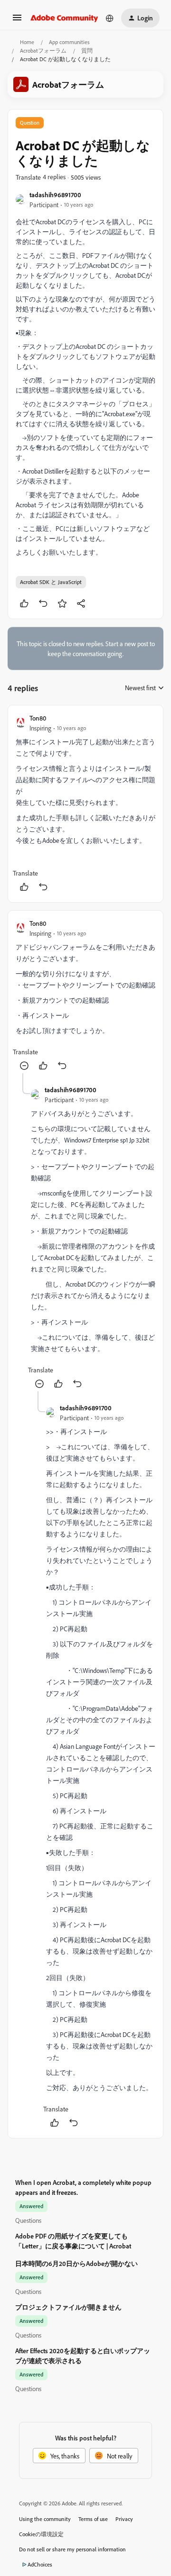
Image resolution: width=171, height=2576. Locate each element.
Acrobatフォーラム (43, 50)
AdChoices (40, 2564)
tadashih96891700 (55, 195)
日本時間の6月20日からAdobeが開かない (76, 2263)
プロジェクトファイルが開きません (68, 2307)
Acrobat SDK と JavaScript (51, 582)
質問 (87, 50)
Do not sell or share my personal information (72, 2549)
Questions (28, 2220)
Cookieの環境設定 (41, 2534)
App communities (69, 42)
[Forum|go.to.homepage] (64, 18)
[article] (85, 804)
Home (27, 42)
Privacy (124, 2519)
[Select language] (110, 18)
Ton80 (38, 718)
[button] (17, 21)
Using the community (45, 2519)
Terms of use (93, 2519)
